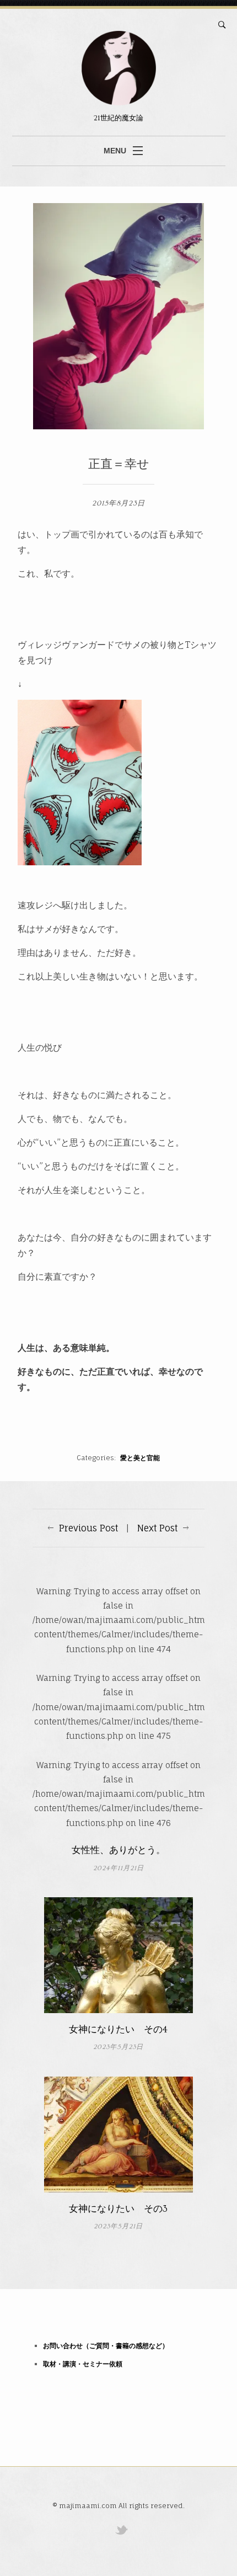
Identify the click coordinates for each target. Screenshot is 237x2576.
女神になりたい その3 (118, 2209)
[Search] (222, 25)
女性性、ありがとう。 (118, 1850)
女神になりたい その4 (118, 2030)
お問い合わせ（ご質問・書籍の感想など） (106, 2346)
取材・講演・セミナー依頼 (83, 2364)
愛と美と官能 (140, 1458)
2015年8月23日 (118, 503)
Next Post (157, 1528)
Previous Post (88, 1528)
